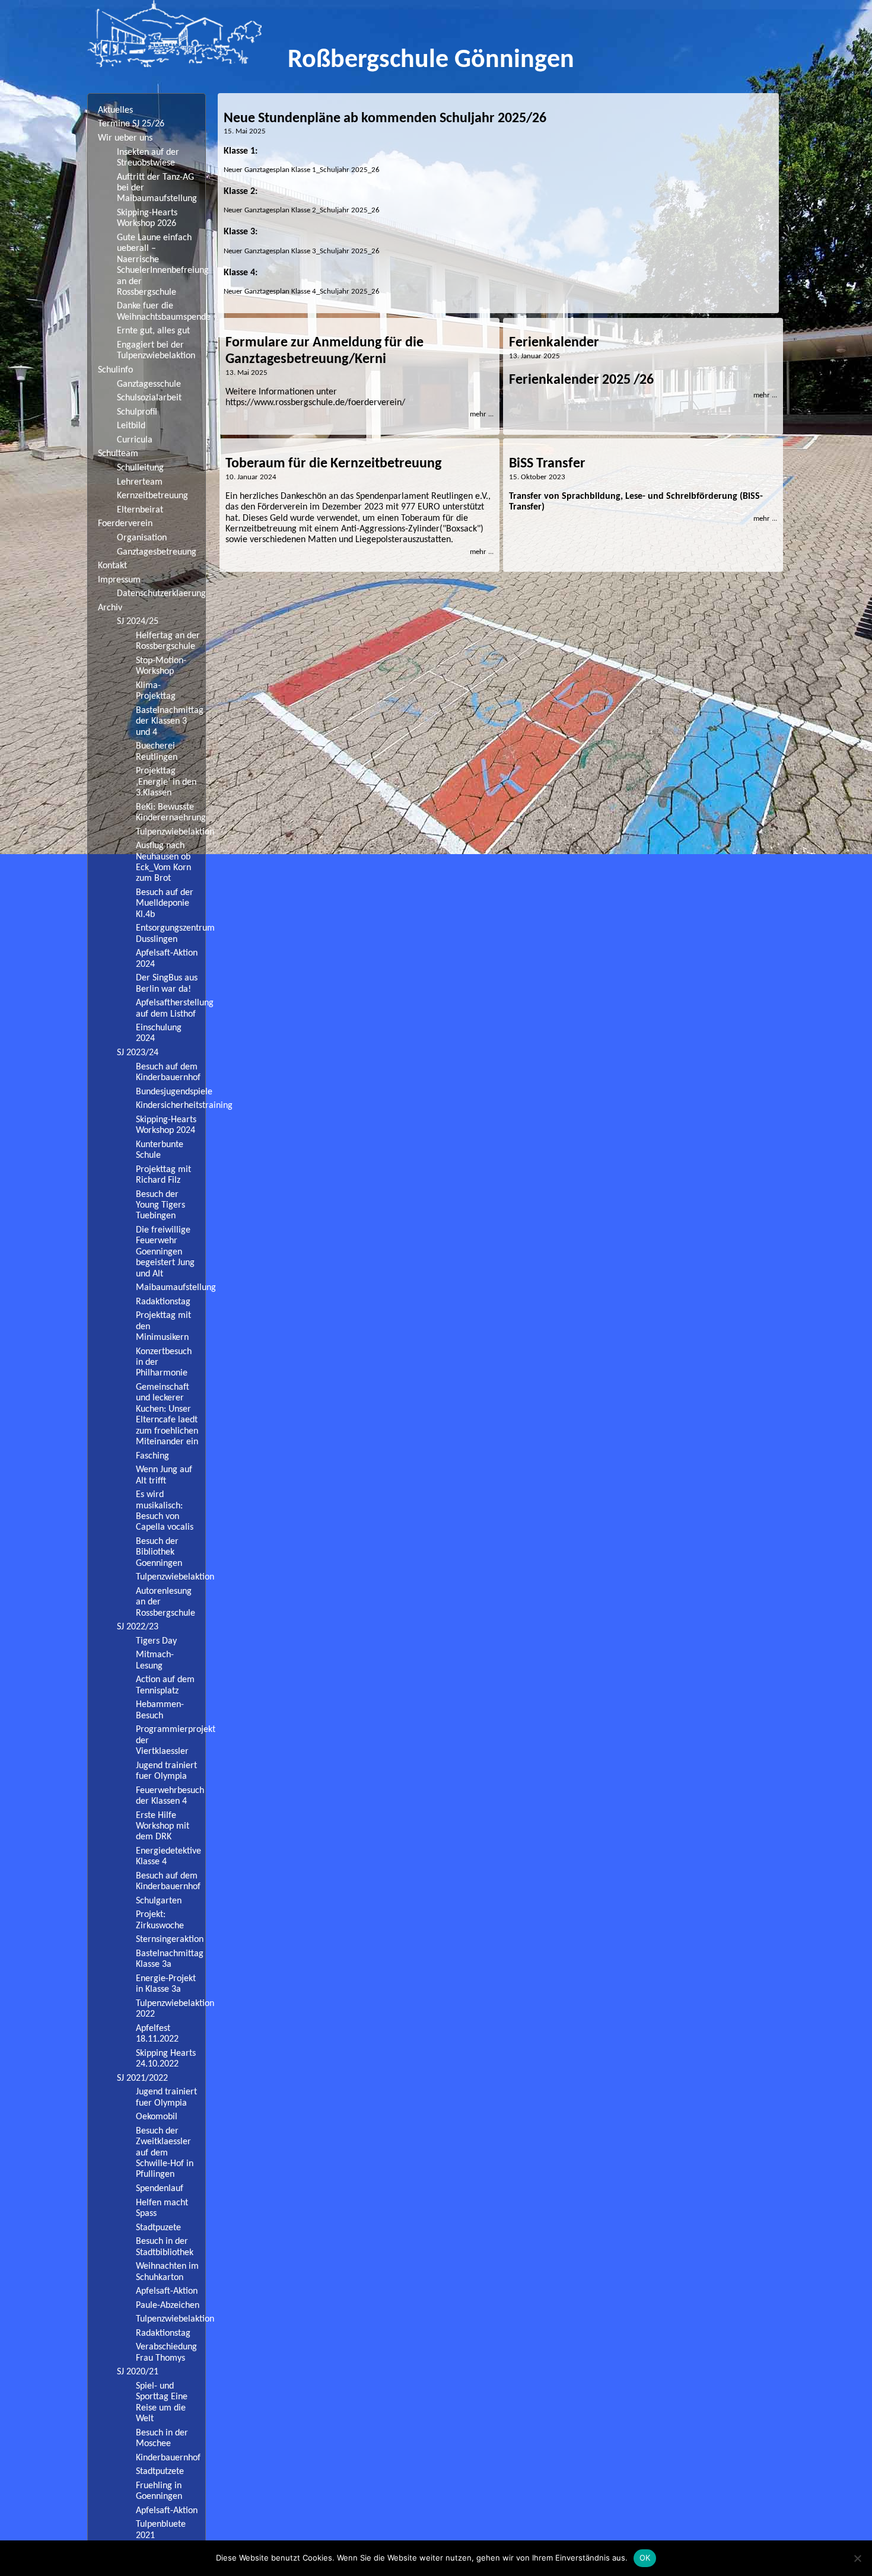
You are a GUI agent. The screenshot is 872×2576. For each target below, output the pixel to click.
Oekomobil (157, 2117)
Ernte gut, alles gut (153, 331)
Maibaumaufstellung (171, 1288)
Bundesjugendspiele (171, 1092)
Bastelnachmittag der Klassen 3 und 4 (170, 722)
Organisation (142, 538)
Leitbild (131, 426)
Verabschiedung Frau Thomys (166, 2352)
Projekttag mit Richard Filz (163, 1175)
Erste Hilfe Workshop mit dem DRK (163, 1827)
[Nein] (857, 2558)
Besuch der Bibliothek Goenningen (159, 1553)
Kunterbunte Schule (160, 1150)
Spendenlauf (160, 2189)
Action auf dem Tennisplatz (165, 1685)
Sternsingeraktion (170, 1940)
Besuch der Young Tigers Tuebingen (160, 1206)
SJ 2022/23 (138, 1627)
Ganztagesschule (149, 384)
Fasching (152, 1456)
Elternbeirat (140, 510)
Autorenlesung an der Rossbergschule (166, 1602)
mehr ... (482, 414)
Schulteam (118, 454)
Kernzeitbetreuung (152, 496)
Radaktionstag (163, 1302)
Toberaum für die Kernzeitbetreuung (333, 464)
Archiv (110, 608)
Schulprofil (137, 412)
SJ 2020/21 (138, 2372)
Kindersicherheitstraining (171, 1106)
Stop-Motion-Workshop (161, 666)
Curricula (135, 440)
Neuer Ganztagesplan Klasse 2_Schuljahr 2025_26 (302, 210)
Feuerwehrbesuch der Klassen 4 (170, 1796)
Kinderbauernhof (168, 2458)
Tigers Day (156, 1641)
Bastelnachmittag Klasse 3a (170, 1959)
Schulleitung (140, 468)
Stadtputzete (160, 2472)
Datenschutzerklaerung (161, 594)
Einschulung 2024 (159, 1033)
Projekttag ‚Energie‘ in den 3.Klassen (166, 782)
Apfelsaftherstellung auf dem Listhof (171, 1008)
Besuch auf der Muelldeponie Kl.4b (165, 904)
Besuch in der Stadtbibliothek (165, 2247)
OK (645, 2558)
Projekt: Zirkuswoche (160, 1920)
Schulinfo (115, 370)
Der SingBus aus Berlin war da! (167, 983)
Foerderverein (125, 524)
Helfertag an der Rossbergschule (168, 641)
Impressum (119, 580)
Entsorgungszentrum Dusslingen (171, 934)
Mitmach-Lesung (155, 1660)
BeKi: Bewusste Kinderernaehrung (171, 813)
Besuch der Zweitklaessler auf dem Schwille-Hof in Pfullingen (165, 2153)
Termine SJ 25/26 (131, 124)
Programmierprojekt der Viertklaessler (171, 1741)
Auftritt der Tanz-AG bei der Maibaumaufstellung (157, 188)
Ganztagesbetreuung (157, 552)
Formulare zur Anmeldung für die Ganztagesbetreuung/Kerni (324, 351)
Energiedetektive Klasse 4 (168, 1857)
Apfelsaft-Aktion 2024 (167, 959)
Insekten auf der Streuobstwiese (148, 158)
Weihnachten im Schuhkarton (167, 2272)
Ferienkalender (554, 343)
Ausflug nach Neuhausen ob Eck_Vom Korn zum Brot (163, 862)
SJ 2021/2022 (142, 2078)
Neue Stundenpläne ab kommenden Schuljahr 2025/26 (385, 119)
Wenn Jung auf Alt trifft (164, 1475)
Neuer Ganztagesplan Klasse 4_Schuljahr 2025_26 (302, 292)
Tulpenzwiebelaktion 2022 (171, 2009)
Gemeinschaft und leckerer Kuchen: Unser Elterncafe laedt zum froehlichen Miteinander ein (167, 1415)
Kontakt (112, 566)
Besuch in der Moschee (162, 2438)
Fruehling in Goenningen (159, 2491)
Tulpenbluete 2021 (161, 2530)
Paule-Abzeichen (168, 2306)
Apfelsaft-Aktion (167, 2291)
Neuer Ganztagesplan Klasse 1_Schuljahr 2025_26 (302, 170)
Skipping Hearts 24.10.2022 (166, 2059)
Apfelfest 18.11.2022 (157, 2034)
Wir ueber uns (125, 138)
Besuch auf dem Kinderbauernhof (168, 1072)
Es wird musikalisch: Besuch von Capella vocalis (165, 1511)
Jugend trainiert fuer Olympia (166, 1771)
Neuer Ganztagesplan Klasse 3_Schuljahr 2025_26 (302, 251)
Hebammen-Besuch (160, 1710)
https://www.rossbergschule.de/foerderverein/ (315, 403)
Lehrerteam (140, 482)
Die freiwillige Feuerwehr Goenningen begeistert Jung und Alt (165, 1252)
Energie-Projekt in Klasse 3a (166, 1984)
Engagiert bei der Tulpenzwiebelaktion (156, 351)
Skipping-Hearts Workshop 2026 (147, 218)
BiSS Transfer (547, 464)
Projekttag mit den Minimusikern (163, 1327)
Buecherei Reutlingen (157, 752)
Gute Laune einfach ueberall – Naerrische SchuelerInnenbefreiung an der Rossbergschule (161, 265)
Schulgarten (159, 1901)
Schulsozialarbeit (149, 398)
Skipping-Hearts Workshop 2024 (166, 1125)
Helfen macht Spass (162, 2208)
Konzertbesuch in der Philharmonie (164, 1363)
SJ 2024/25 (138, 622)
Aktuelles (115, 110)
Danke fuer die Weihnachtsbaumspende (161, 311)
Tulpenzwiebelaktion (171, 832)
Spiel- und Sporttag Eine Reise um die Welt (162, 2403)
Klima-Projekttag (156, 691)
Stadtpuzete (158, 2228)
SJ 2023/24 (138, 1053)
